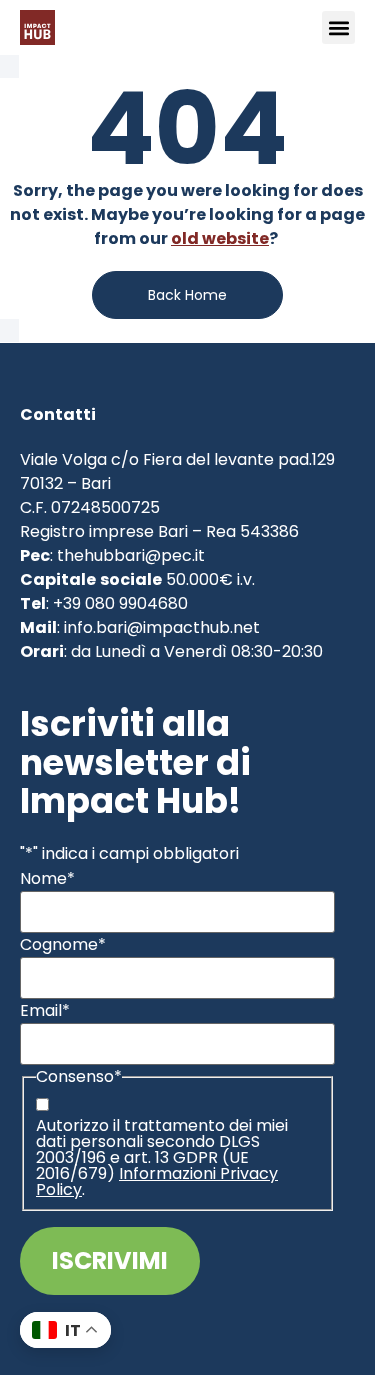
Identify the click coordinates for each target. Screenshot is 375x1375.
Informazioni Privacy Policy (157, 1181)
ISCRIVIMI (110, 1260)
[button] (338, 27)
